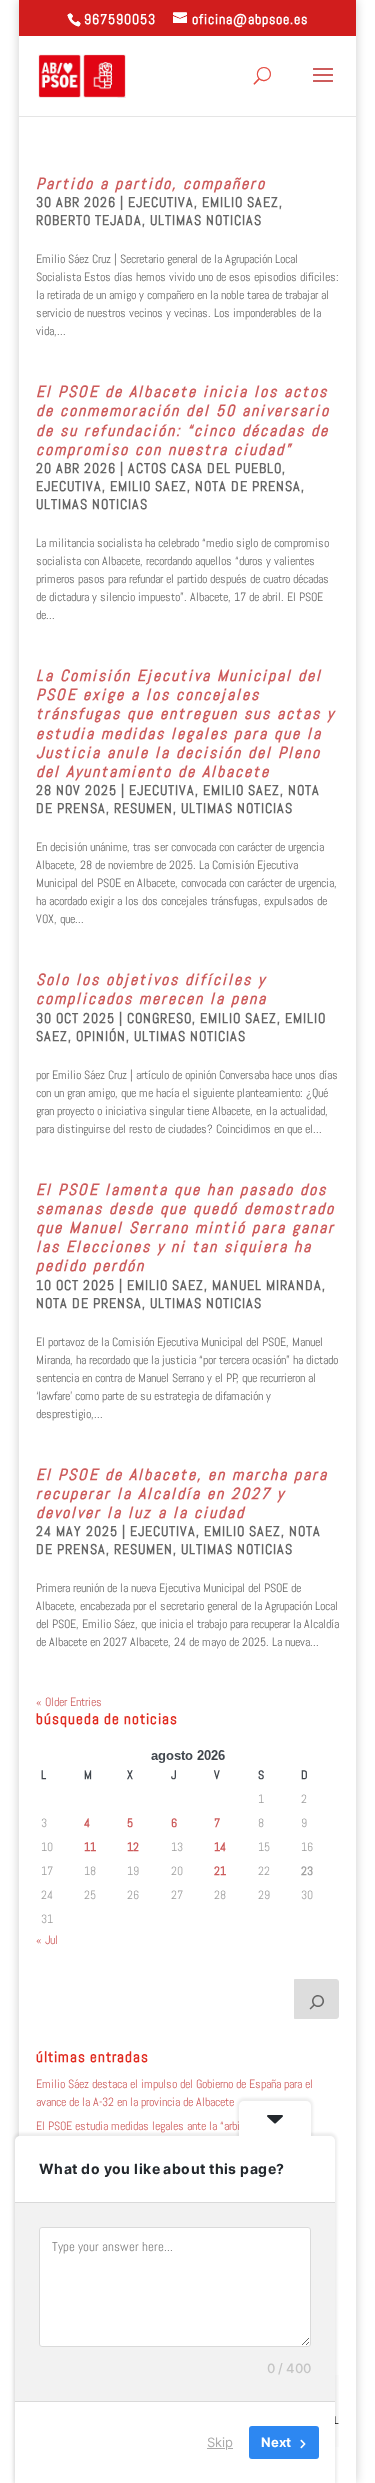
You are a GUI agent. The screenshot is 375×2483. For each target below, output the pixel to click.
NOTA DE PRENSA (248, 486)
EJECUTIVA (161, 202)
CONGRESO (159, 1018)
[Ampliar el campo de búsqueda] (317, 1999)
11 (90, 1847)
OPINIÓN (101, 1036)
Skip (220, 2442)
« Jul (47, 1940)
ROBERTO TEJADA (89, 220)
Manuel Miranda (267, 1285)
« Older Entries (69, 1702)
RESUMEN (143, 808)
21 (220, 1871)
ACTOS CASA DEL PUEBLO (205, 468)
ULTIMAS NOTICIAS (206, 220)
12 (133, 1847)
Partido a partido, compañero (151, 183)
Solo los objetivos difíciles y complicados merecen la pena (151, 989)
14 (220, 1847)
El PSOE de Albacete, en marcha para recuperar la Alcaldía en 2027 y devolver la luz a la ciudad (182, 1493)
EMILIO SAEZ (240, 202)
